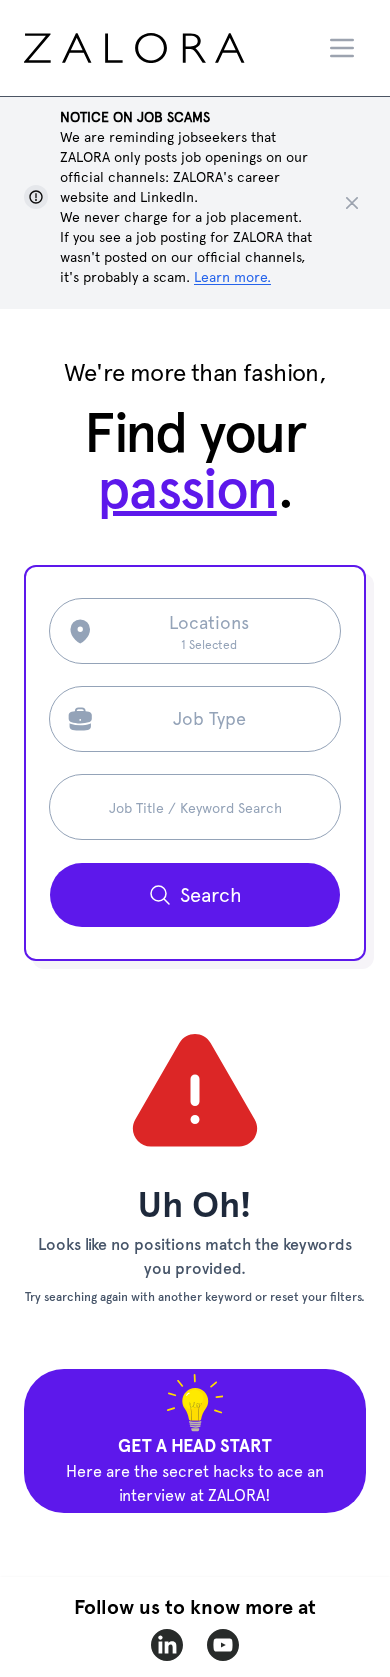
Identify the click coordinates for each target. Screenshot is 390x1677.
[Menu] (342, 48)
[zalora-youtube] (223, 1645)
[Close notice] (352, 203)
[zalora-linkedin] (167, 1645)
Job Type (209, 718)
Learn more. (232, 277)
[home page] (171, 48)
